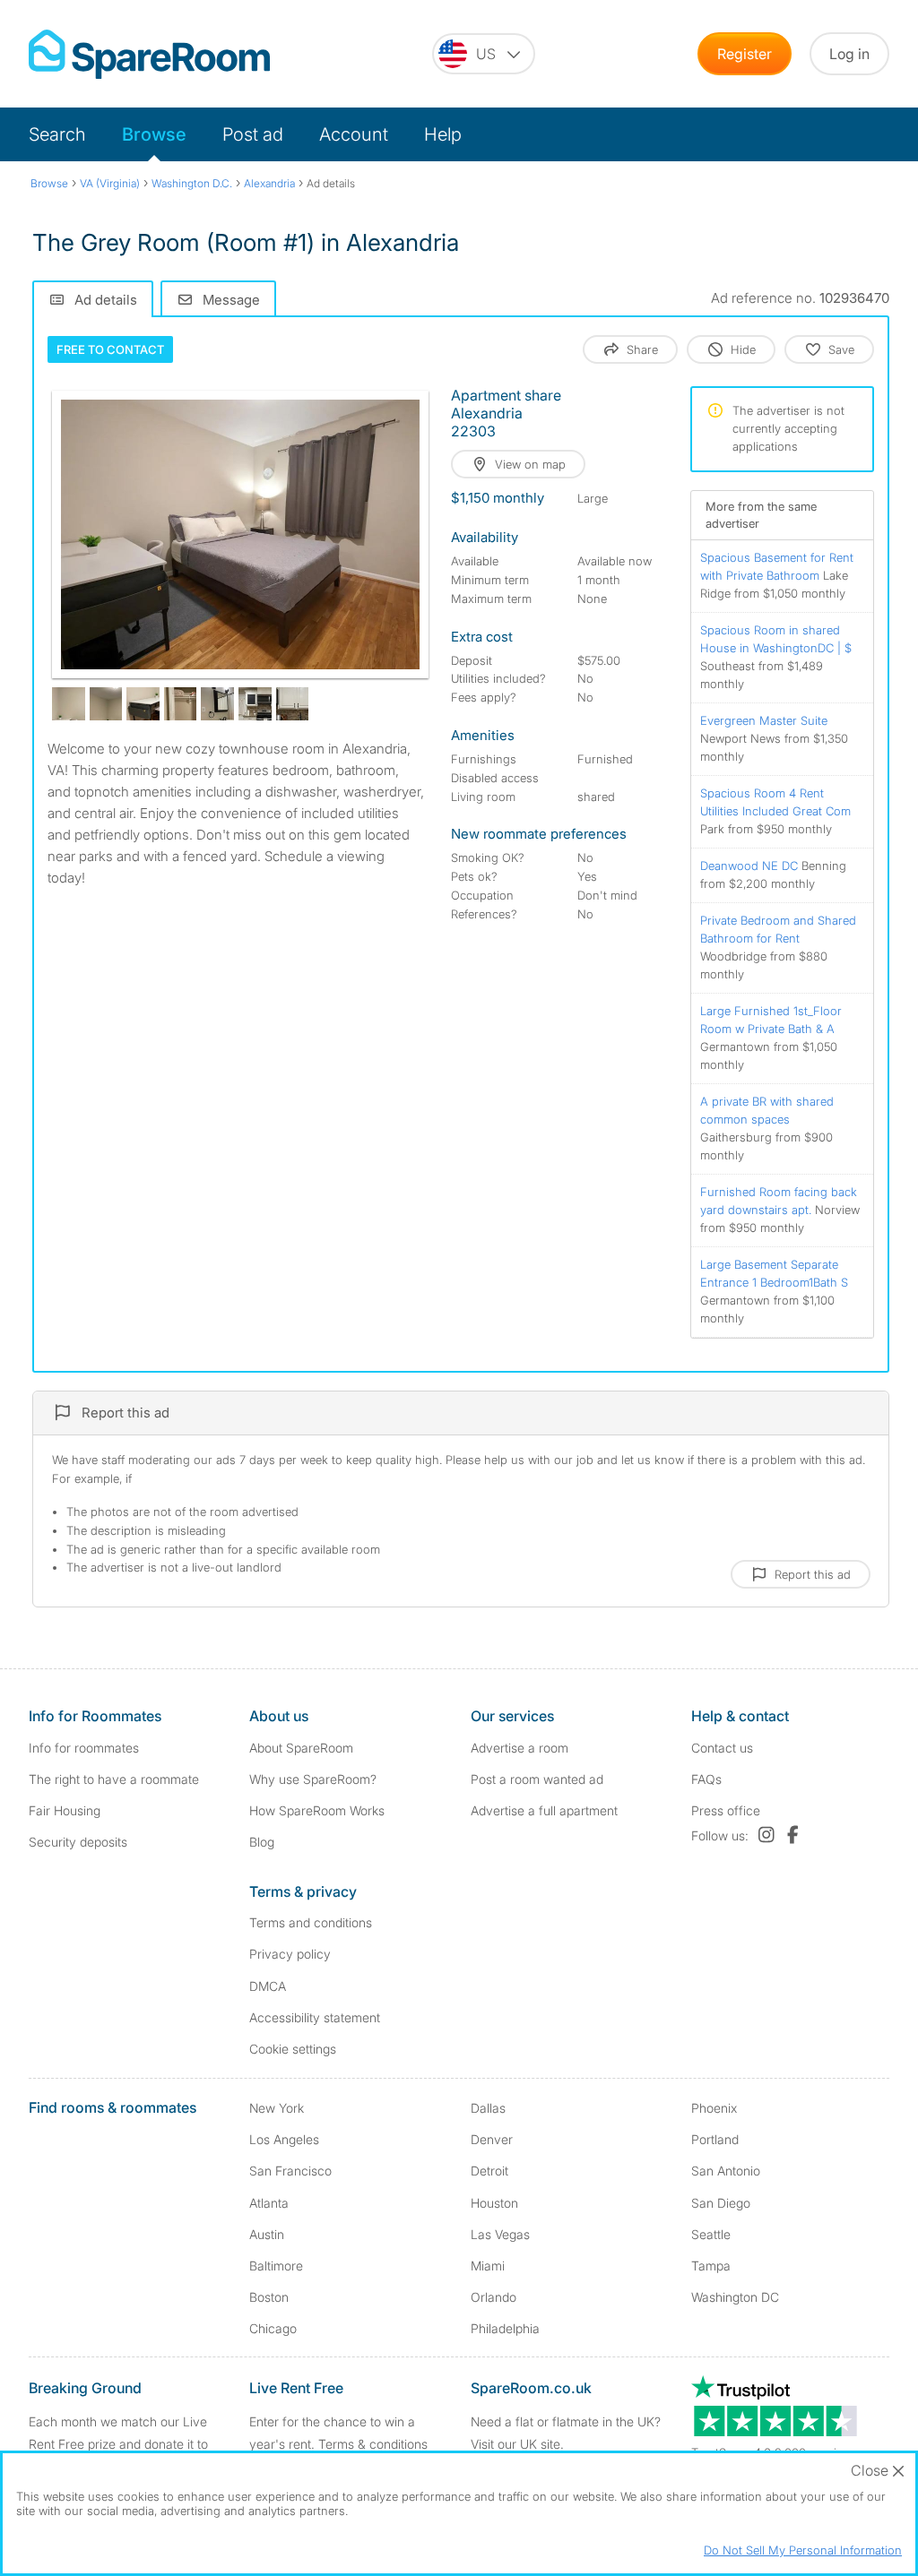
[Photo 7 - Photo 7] (255, 704)
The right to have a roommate (114, 1779)
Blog (262, 1842)
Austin (267, 2234)
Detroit (489, 2171)
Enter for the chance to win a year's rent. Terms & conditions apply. (338, 2444)
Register (745, 54)
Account (354, 134)
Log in (849, 54)
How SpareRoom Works (317, 1810)
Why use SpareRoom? (313, 1779)
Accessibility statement (315, 2017)
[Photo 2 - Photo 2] (69, 704)
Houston (494, 2203)
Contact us (722, 1748)
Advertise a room (520, 1748)
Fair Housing (65, 1810)
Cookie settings (293, 2049)
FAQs (706, 1779)
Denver (492, 2139)
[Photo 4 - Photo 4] (143, 704)
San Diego (721, 2203)
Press (726, 1810)
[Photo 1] (240, 534)
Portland (715, 2139)
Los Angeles (284, 2139)
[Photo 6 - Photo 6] (217, 704)
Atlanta (269, 2203)
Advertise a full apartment (544, 1810)
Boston (269, 2297)
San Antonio (726, 2171)
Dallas (488, 2108)
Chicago (273, 2328)
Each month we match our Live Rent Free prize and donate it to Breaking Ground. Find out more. (121, 2444)
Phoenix (714, 2108)
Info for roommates (84, 1748)
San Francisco (290, 2171)
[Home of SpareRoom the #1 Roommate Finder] (149, 54)
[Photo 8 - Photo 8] (293, 704)
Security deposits (78, 1842)
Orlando (494, 2297)
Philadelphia (505, 2328)
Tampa (711, 2266)
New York (277, 2108)
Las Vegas (500, 2234)
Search (57, 134)
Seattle (711, 2234)
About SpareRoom (301, 1748)
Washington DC (735, 2297)
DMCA (268, 1986)
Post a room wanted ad (537, 1779)
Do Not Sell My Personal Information (803, 2550)
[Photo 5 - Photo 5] (181, 704)
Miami (488, 2266)
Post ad (253, 134)
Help (443, 134)
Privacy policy (290, 1954)
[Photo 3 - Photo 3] (106, 704)
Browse (154, 134)
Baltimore (276, 2266)
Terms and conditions (311, 1922)
